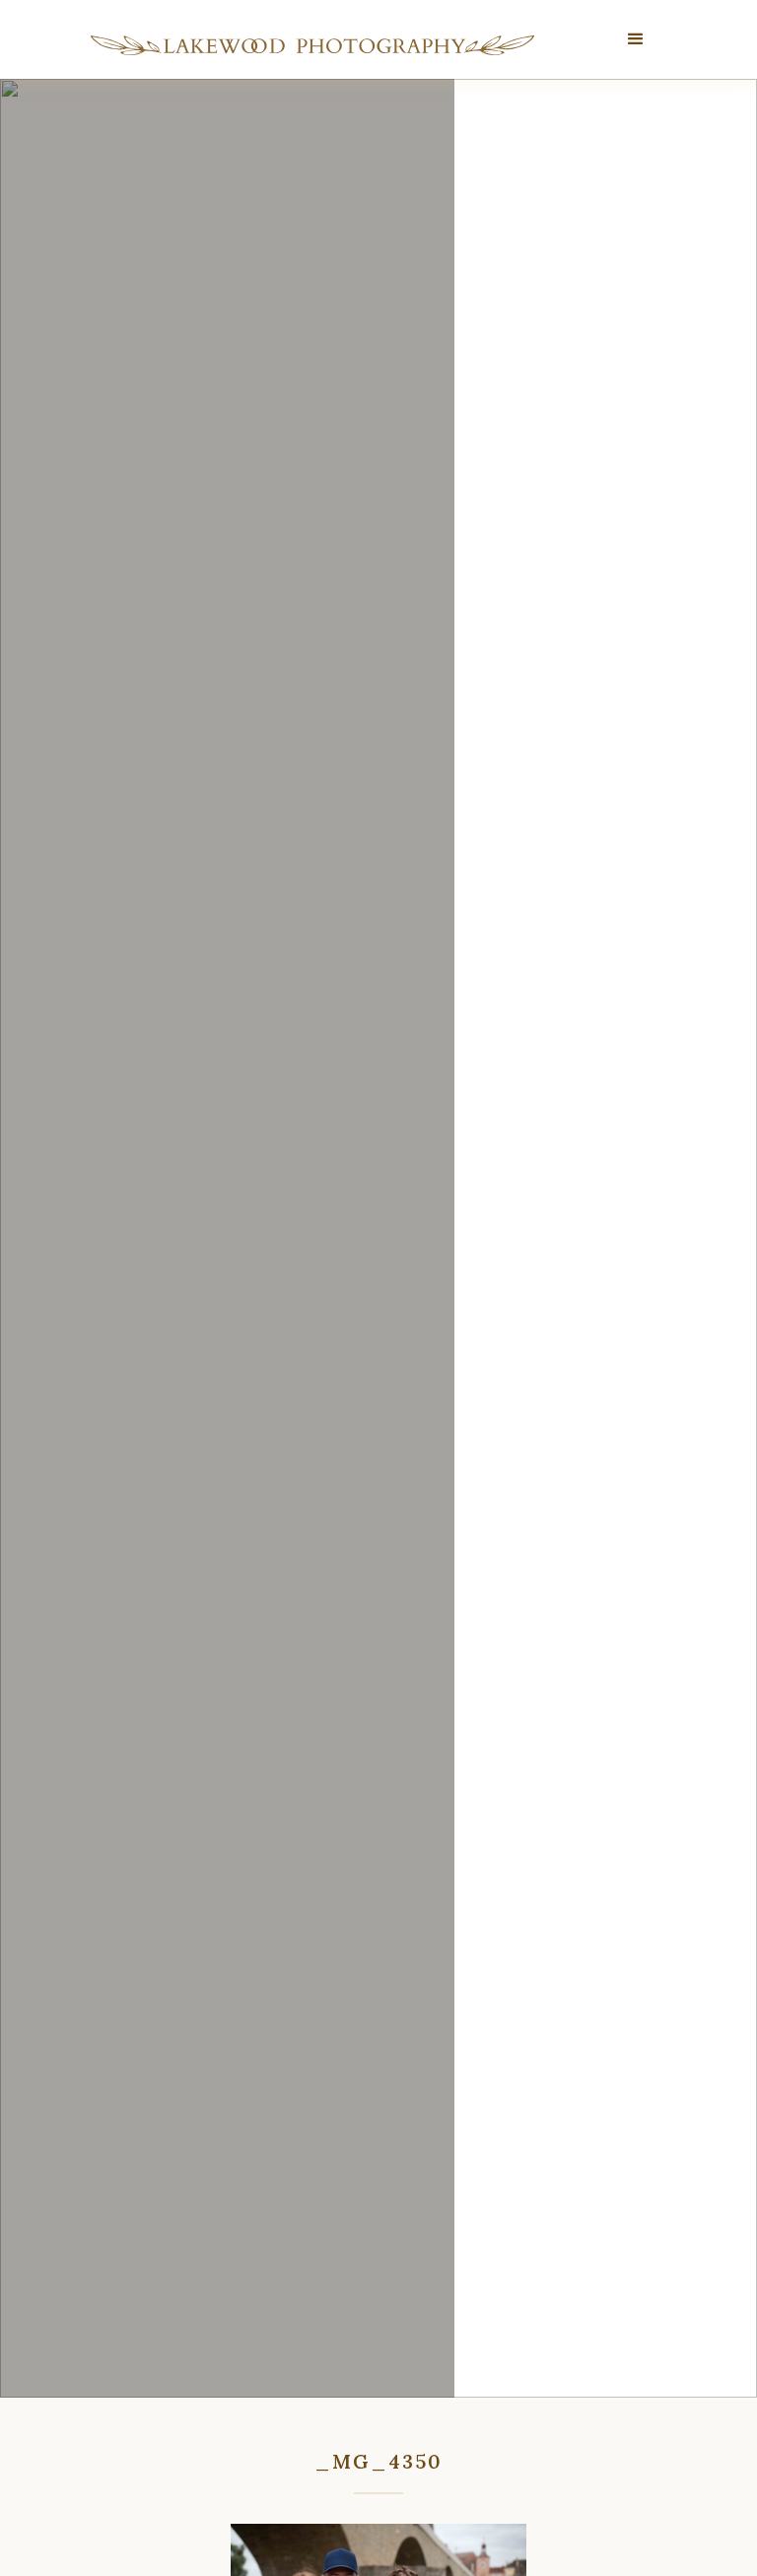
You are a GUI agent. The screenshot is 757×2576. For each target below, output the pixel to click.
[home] (312, 45)
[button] (636, 39)
